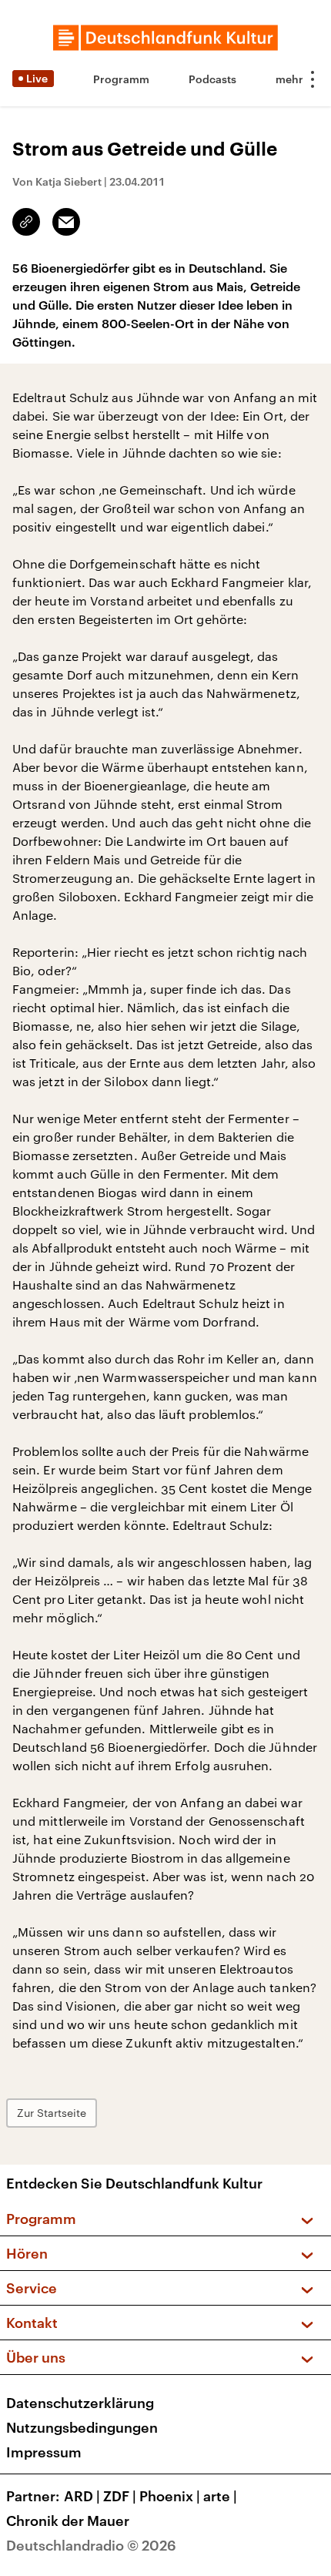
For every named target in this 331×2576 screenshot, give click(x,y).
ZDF (120, 2496)
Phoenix (170, 2496)
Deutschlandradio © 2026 (91, 2545)
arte (220, 2496)
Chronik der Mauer (68, 2521)
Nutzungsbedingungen (82, 2427)
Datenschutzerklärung (80, 2403)
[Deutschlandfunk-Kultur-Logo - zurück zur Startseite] (165, 38)
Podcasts (212, 79)
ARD (82, 2496)
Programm (121, 79)
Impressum (44, 2452)
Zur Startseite (52, 2113)
